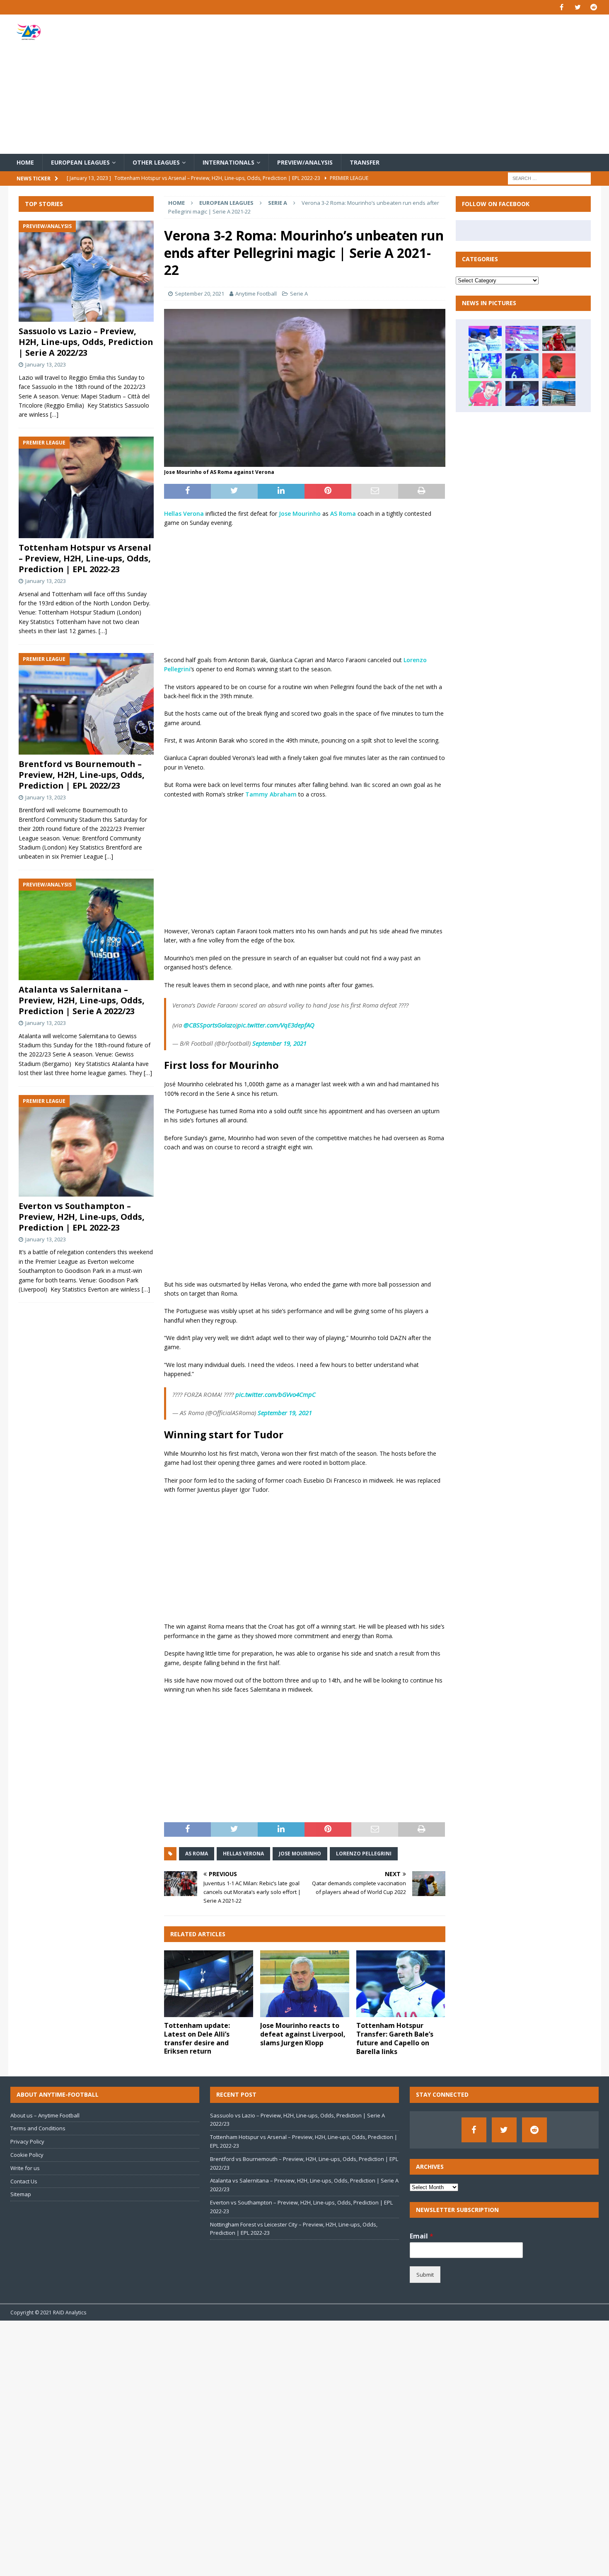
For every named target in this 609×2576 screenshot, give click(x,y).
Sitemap (21, 2194)
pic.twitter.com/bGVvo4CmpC (275, 1394)
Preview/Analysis (305, 162)
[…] (54, 415)
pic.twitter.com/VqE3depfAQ (276, 1025)
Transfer (365, 162)
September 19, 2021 (279, 1043)
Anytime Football (256, 294)
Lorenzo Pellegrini (364, 1854)
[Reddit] (594, 7)
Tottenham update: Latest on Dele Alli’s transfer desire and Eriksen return (197, 2038)
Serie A (299, 294)
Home (25, 162)
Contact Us (24, 2181)
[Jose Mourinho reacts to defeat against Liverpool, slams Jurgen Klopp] (305, 1984)
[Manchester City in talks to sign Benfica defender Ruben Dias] (559, 393)
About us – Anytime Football (45, 2115)
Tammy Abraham (272, 794)
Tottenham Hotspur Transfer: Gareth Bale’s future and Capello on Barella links (395, 2038)
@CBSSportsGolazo (210, 1025)
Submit (425, 2275)
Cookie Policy (27, 2155)
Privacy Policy (27, 2141)
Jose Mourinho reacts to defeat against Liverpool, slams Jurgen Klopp (303, 2034)
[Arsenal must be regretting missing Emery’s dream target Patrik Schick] (559, 338)
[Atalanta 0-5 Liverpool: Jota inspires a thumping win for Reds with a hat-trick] (485, 393)
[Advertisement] (401, 84)
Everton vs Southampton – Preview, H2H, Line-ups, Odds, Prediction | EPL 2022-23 (82, 1217)
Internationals (228, 162)
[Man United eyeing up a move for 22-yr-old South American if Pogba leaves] (559, 366)
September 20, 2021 (199, 294)
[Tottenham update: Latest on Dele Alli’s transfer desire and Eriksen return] (209, 1984)
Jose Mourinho (300, 514)
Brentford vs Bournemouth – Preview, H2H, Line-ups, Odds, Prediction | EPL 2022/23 (82, 775)
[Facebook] (562, 7)
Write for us (25, 2168)
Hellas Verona (184, 514)
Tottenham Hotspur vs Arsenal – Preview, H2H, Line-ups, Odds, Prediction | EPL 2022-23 (85, 558)
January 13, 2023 (46, 364)
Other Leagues (156, 162)
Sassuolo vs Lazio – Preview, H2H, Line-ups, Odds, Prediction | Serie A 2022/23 (86, 342)
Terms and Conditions (38, 2128)
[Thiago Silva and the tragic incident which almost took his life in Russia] (522, 366)
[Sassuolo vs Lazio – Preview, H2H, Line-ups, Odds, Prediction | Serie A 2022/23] (86, 271)
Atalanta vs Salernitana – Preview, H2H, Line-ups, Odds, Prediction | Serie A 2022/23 (82, 1000)
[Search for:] (549, 178)
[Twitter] (578, 7)
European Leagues (80, 162)
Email (422, 2236)
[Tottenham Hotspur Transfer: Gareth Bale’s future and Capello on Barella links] (401, 1984)
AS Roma (343, 514)
